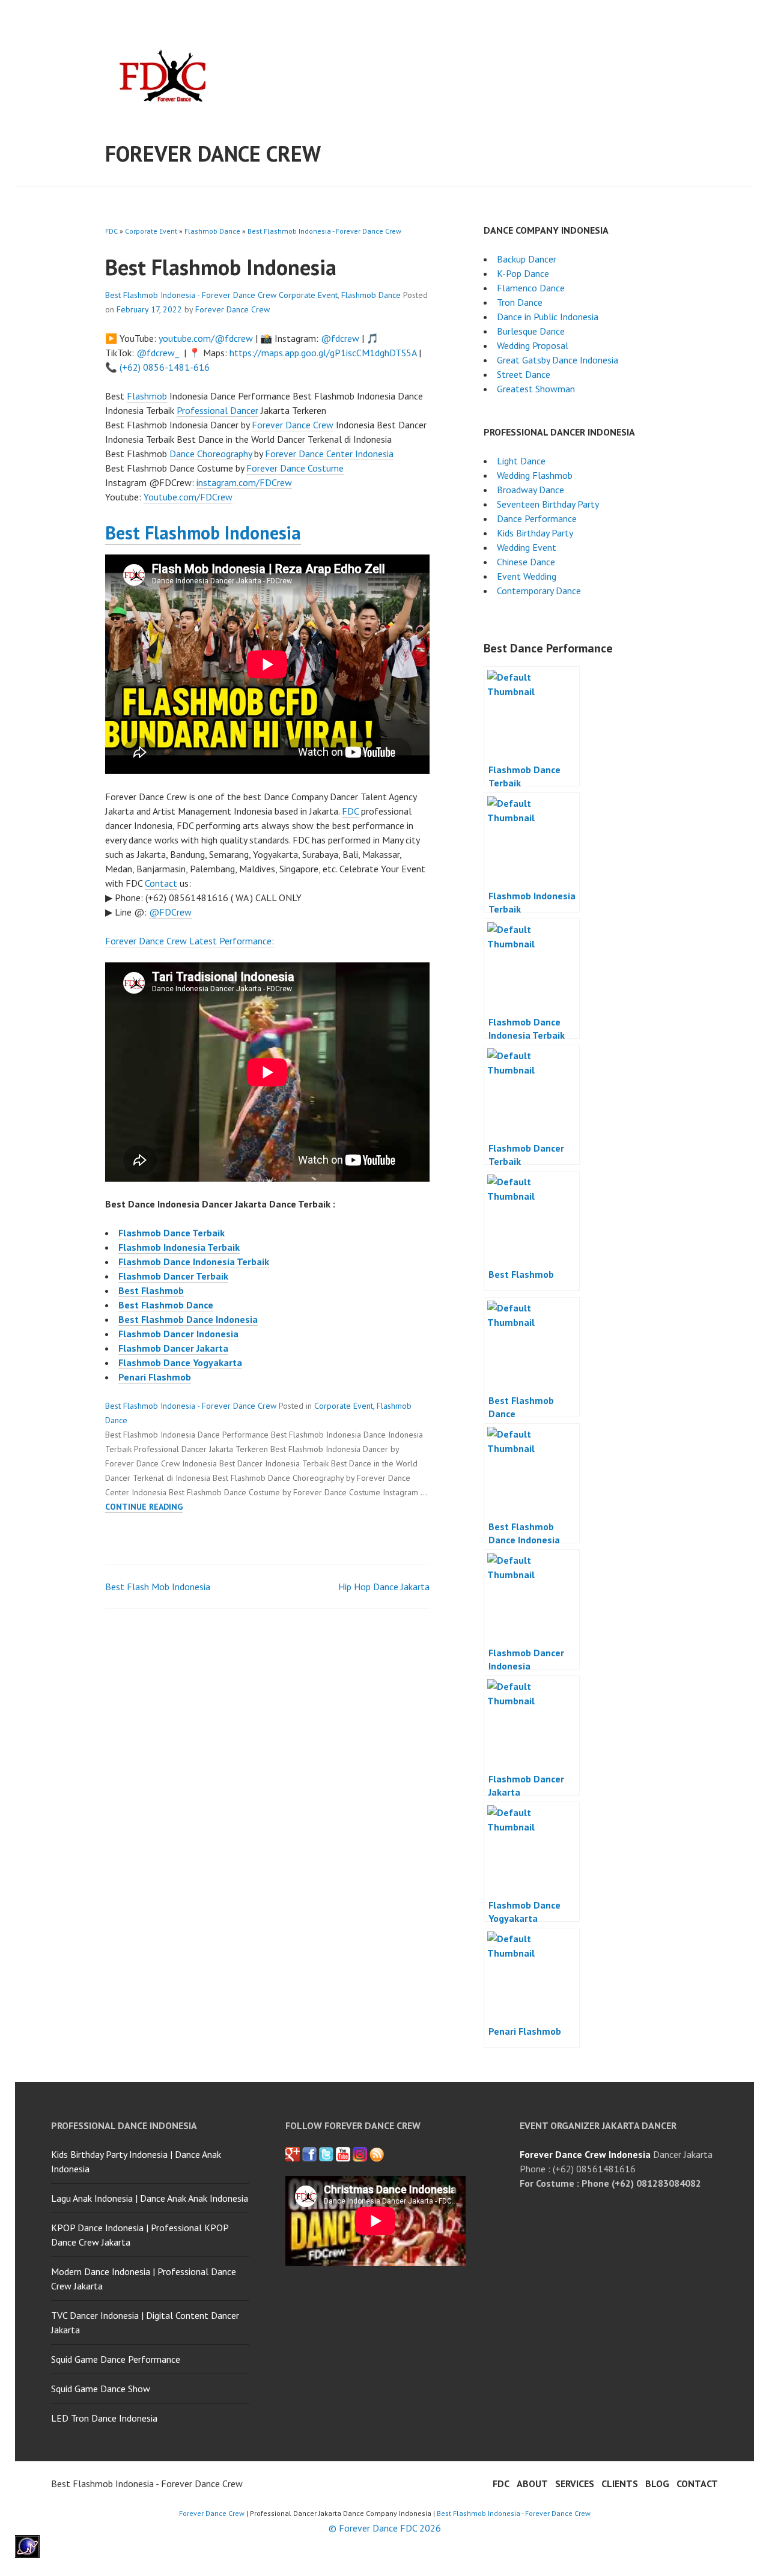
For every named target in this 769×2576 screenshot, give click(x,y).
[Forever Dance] (309, 2154)
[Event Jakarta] (360, 2154)
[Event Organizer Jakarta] (326, 2154)
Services (575, 2483)
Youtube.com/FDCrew (188, 497)
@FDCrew (170, 912)
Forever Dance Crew (213, 153)
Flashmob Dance (212, 231)
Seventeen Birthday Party (548, 504)
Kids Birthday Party (535, 533)
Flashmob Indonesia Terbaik (179, 1247)
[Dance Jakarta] (293, 2154)
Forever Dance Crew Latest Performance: (190, 941)
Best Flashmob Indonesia (203, 533)
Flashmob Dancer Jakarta (173, 1348)
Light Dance (521, 461)
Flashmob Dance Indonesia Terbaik (194, 1262)
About (532, 2483)
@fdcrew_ (158, 353)
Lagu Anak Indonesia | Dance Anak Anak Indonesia (150, 2198)
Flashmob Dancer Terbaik (173, 1276)
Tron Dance (520, 302)
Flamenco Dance (531, 288)
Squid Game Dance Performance (116, 2359)
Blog (657, 2483)
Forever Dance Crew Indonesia (585, 2154)
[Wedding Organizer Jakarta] (343, 2154)
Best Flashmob (151, 1290)
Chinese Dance (526, 562)
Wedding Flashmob (535, 475)
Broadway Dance (530, 490)
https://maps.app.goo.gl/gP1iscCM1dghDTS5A (323, 353)
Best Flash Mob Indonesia (158, 1587)
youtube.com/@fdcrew (206, 338)
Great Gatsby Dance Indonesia (558, 360)
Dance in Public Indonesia (548, 317)
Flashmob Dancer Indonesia (178, 1334)
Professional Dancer (217, 410)
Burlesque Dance (531, 331)
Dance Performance (537, 518)
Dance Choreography (211, 454)
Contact (161, 883)
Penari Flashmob (155, 1377)
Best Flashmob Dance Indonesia (188, 1319)
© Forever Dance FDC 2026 (385, 2528)
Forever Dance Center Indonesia (329, 454)
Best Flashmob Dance (166, 1305)
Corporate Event (151, 231)
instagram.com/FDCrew (244, 482)
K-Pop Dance (523, 273)
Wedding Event (527, 547)
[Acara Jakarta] (377, 2154)
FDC (111, 231)
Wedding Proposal (533, 345)
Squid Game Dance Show (101, 2389)
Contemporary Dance (539, 591)
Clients (620, 2483)
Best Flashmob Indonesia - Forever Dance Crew (324, 231)
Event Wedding (527, 576)
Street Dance (524, 374)
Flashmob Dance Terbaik (172, 1233)
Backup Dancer (527, 259)
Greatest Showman (536, 389)
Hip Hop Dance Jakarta (384, 1587)
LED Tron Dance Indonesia (104, 2418)
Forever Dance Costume (295, 468)
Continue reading (144, 1507)
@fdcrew (340, 338)
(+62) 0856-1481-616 (165, 367)
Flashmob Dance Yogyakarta (180, 1362)
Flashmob (147, 396)
